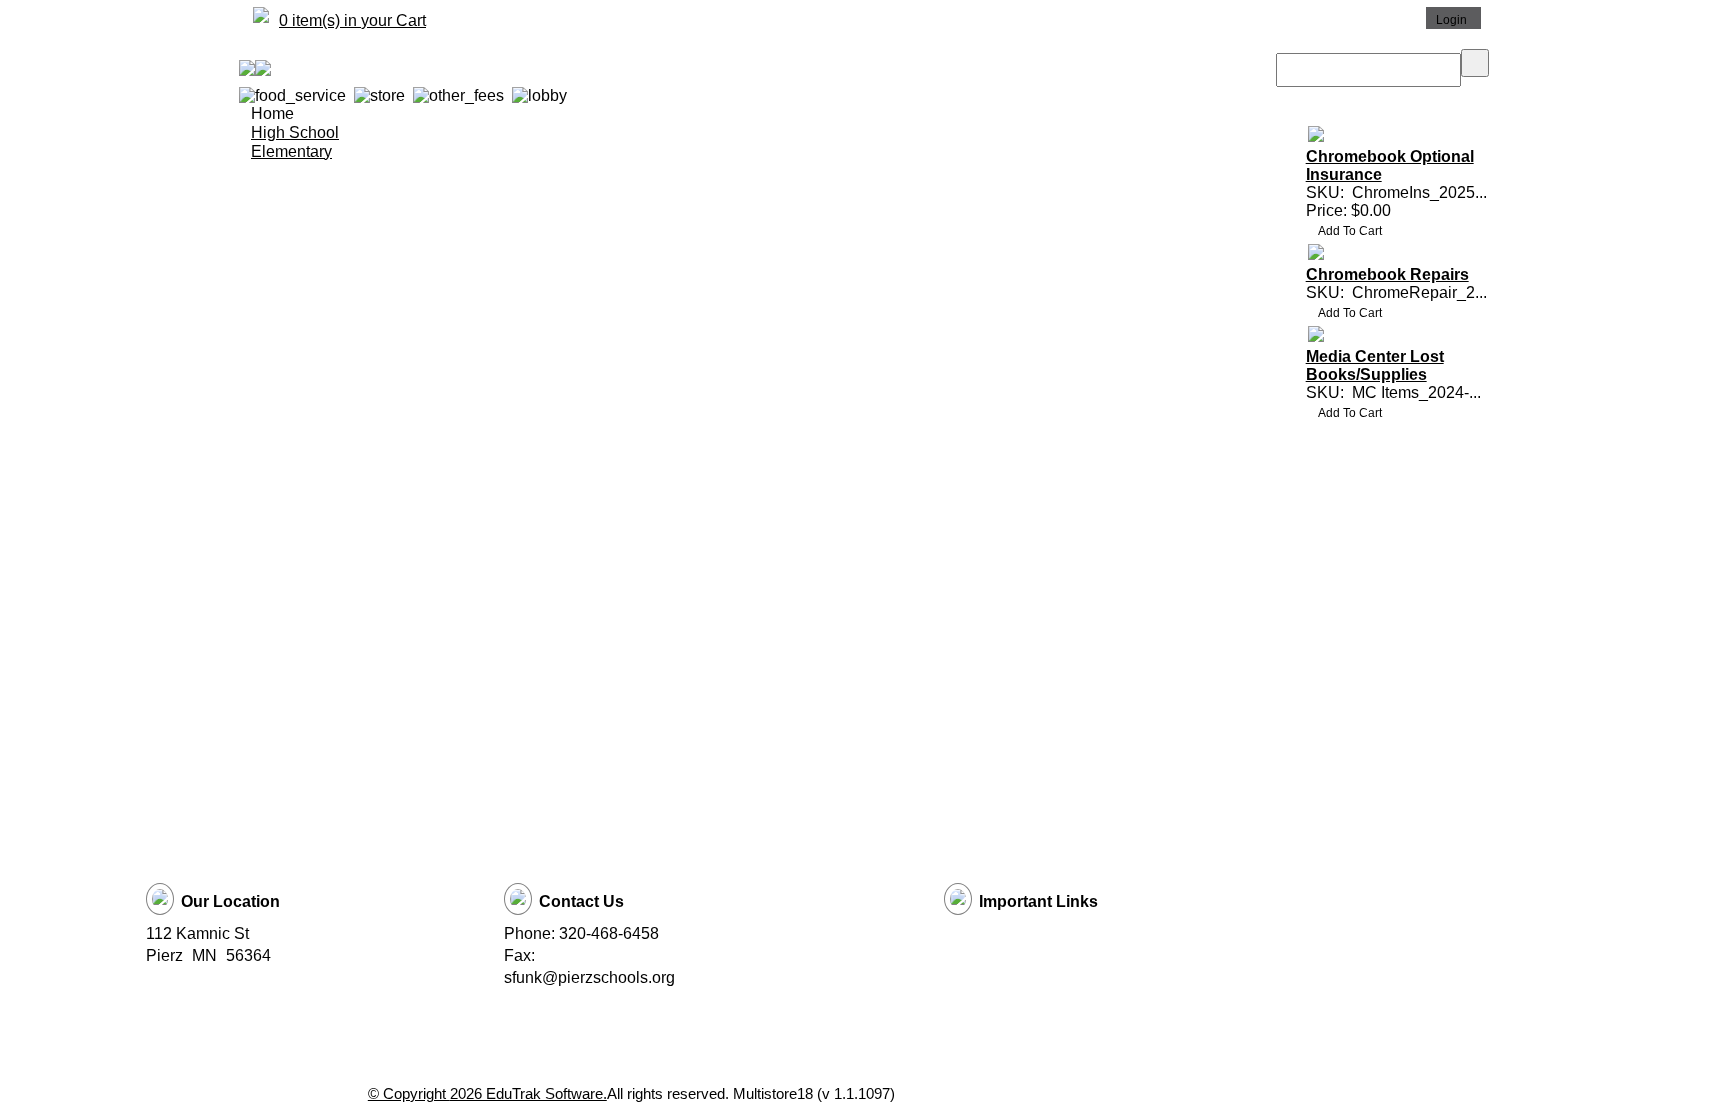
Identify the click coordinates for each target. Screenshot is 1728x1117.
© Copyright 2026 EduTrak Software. (487, 1093)
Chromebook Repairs (1387, 274)
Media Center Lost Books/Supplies (1375, 365)
